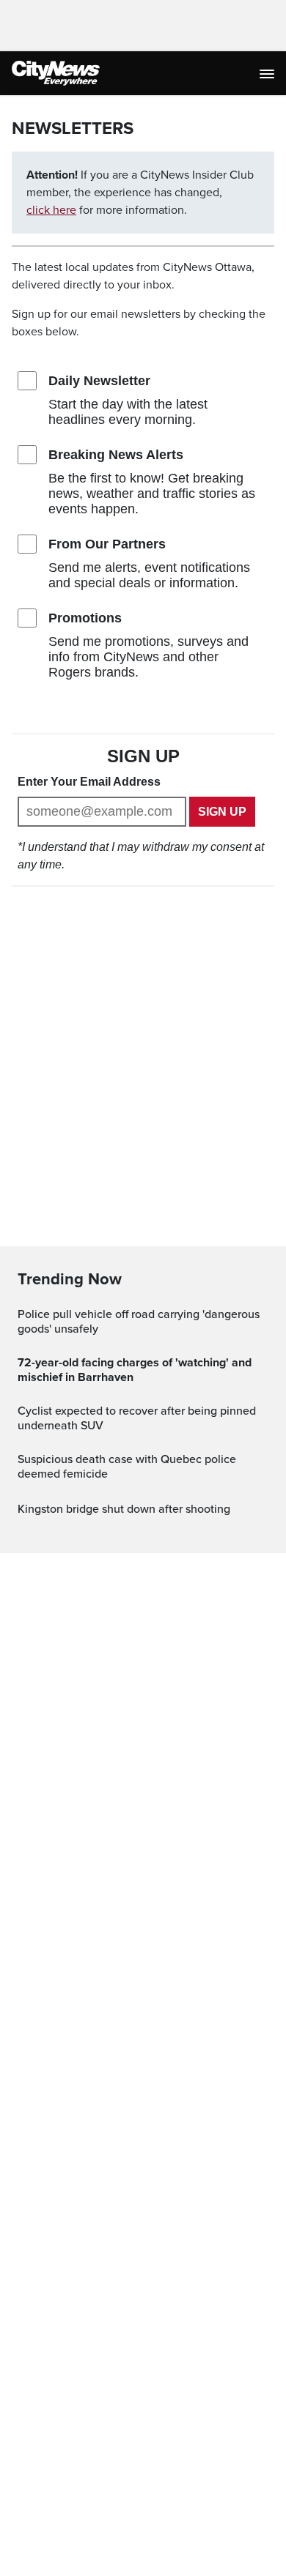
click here (51, 210)
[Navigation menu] (268, 73)
